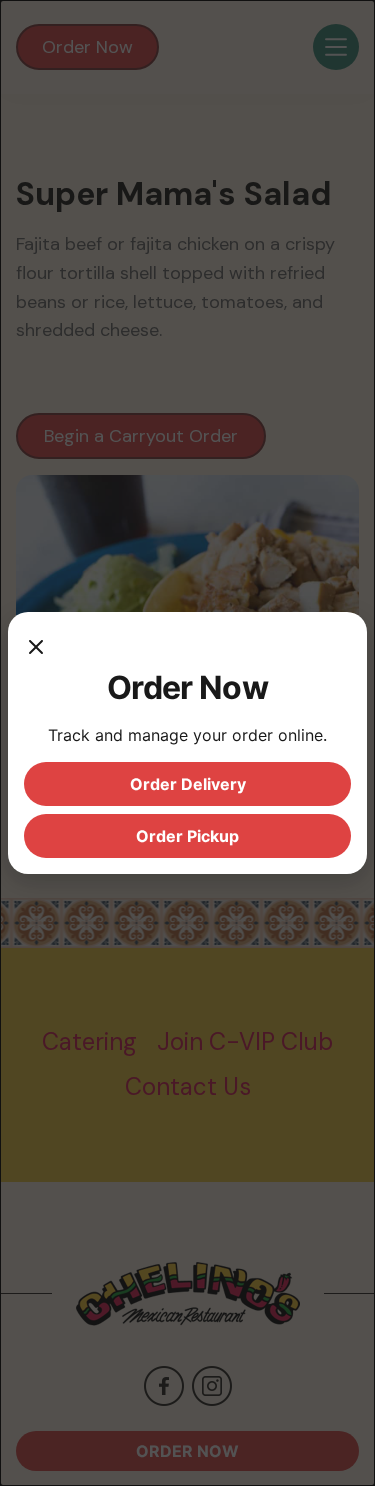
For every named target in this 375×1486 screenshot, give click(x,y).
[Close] (36, 648)
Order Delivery (188, 784)
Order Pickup (187, 836)
